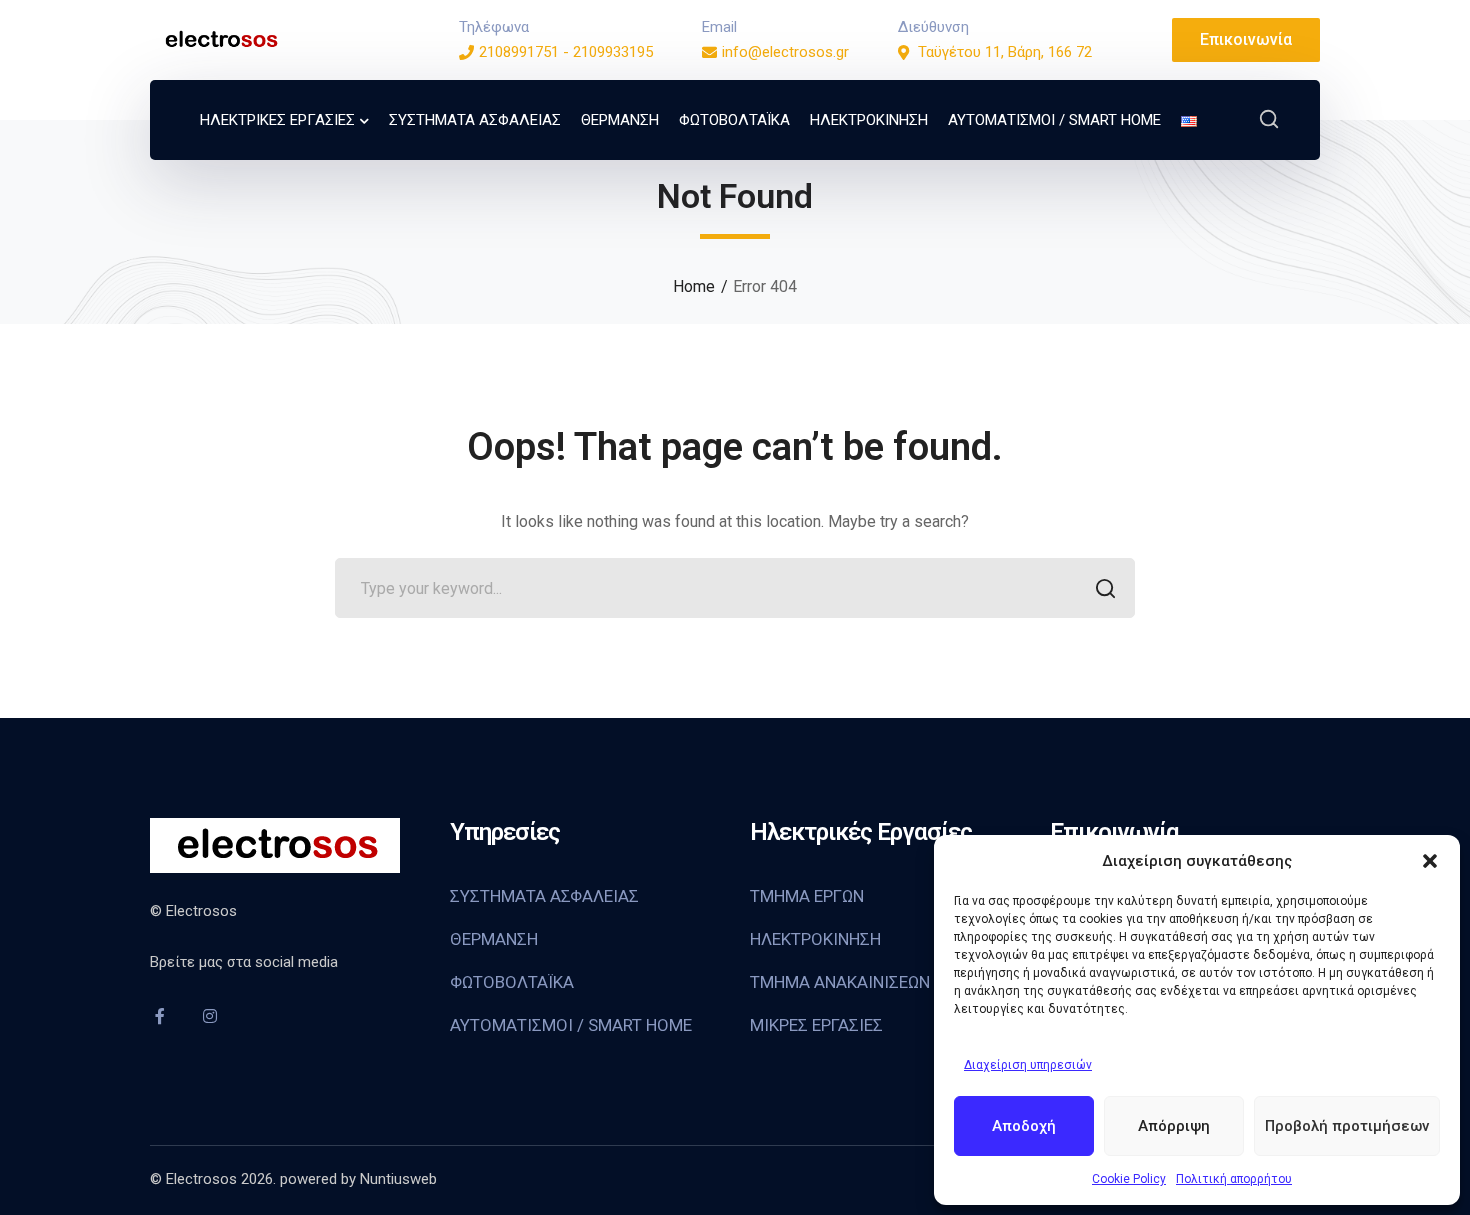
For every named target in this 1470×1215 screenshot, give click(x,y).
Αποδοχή (1024, 1126)
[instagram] (210, 1016)
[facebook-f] (160, 1016)
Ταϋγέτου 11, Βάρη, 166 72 (1005, 52)
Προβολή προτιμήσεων (1347, 1126)
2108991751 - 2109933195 (566, 52)
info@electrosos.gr (785, 52)
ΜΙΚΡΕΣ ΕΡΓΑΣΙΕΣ (816, 1025)
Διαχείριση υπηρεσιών (1028, 1065)
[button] (1430, 861)
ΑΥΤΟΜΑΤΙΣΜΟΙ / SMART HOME (571, 1025)
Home (694, 286)
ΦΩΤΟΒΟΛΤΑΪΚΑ (512, 982)
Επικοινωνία (1246, 39)
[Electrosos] (220, 38)
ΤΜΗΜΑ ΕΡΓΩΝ (807, 896)
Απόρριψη (1174, 1126)
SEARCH (1105, 588)
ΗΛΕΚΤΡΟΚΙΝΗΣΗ (815, 939)
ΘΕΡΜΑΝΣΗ (494, 939)
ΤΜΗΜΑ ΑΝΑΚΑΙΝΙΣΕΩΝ (840, 982)
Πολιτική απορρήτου (1234, 1179)
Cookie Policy (1129, 1179)
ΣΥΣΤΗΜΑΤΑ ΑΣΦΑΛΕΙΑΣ (544, 896)
